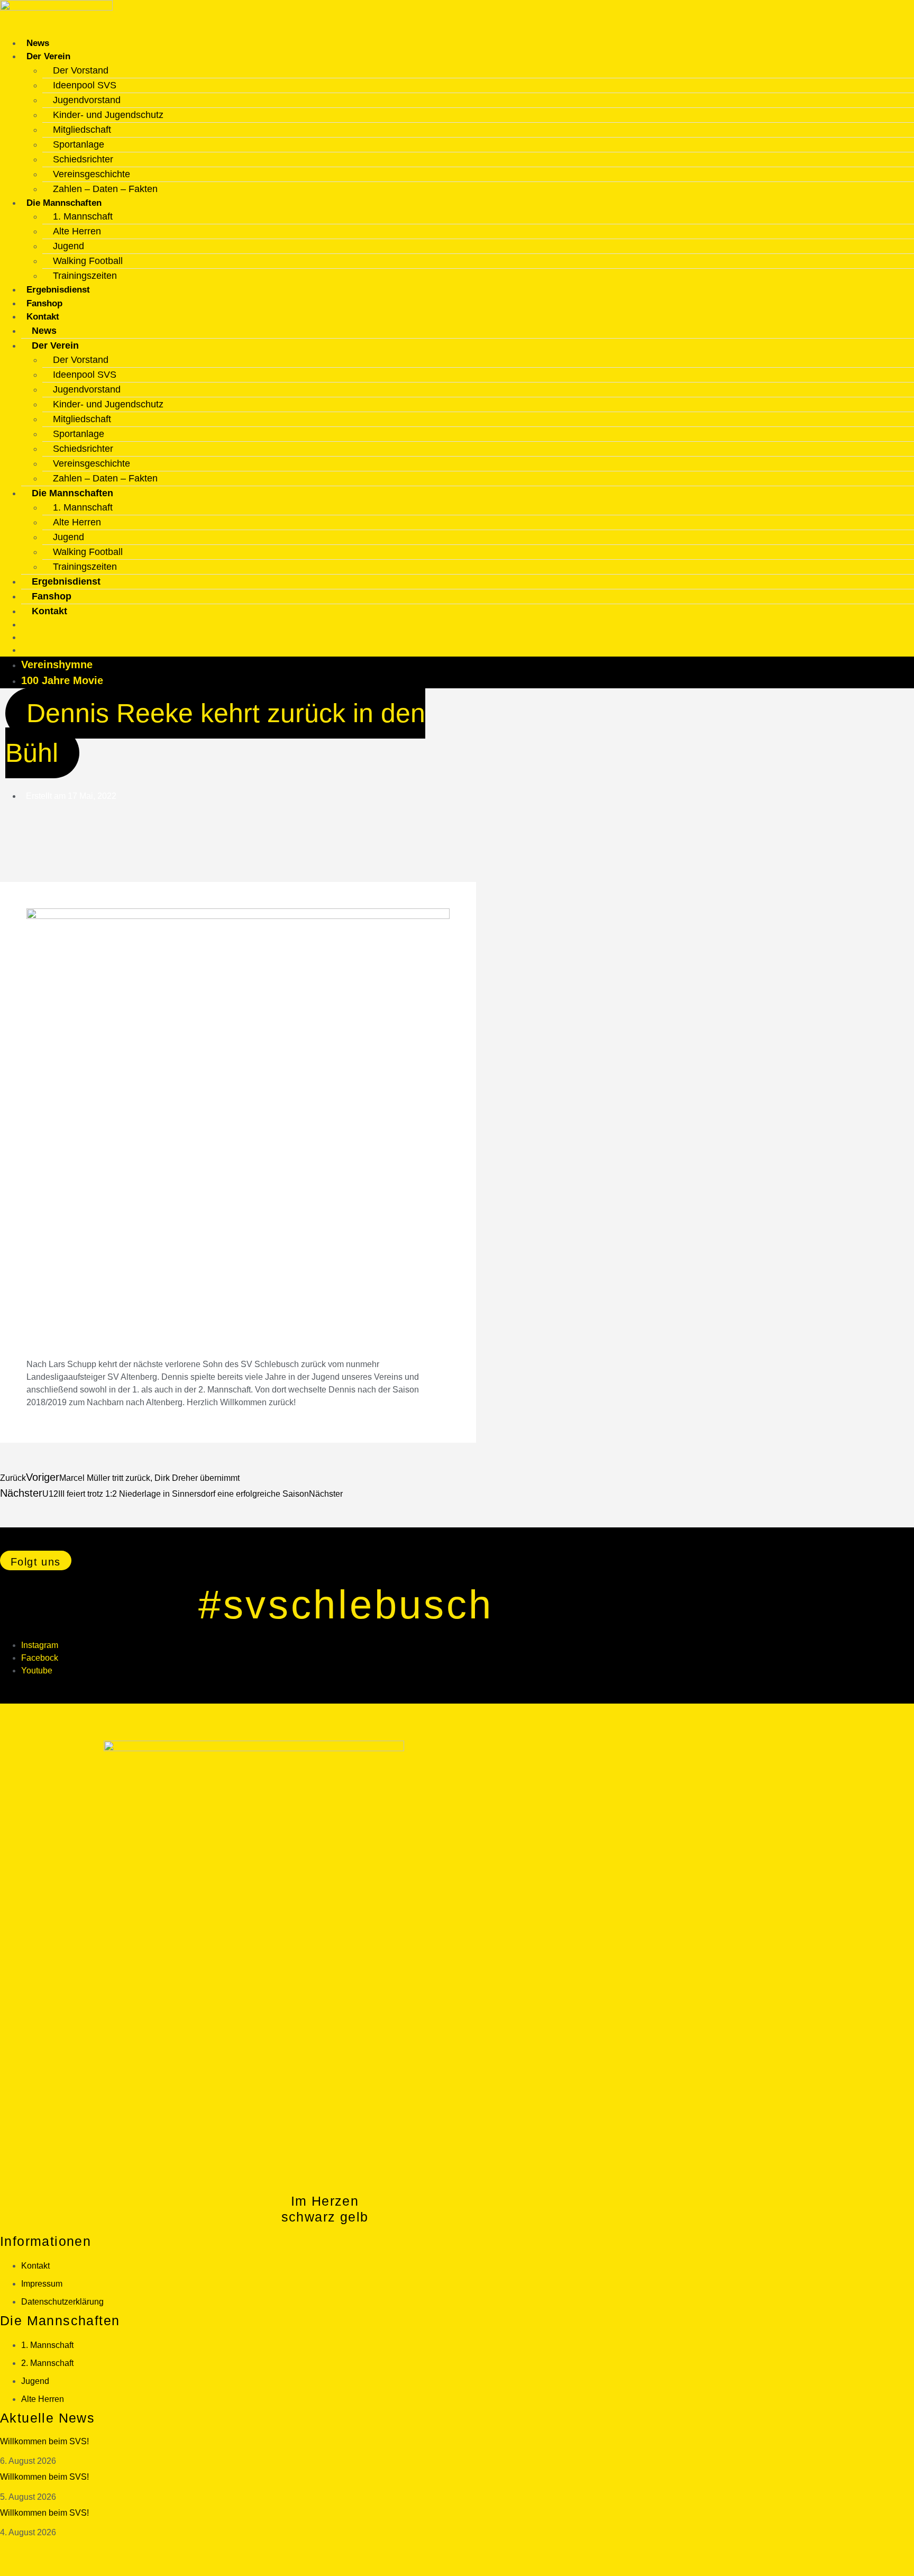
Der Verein (48, 56)
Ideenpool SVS (85, 85)
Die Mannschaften (64, 203)
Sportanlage (79, 144)
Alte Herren (77, 231)
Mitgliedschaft (82, 130)
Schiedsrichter (83, 159)
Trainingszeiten (85, 276)
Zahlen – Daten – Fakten (105, 189)
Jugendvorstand (87, 100)
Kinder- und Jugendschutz (108, 115)
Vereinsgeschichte (92, 174)
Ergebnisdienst (58, 290)
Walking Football (88, 261)
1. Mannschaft (83, 216)
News (38, 43)
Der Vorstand (81, 70)
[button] (36, 1560)
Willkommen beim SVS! (44, 2441)
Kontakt (43, 317)
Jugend (68, 246)
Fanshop (44, 303)
